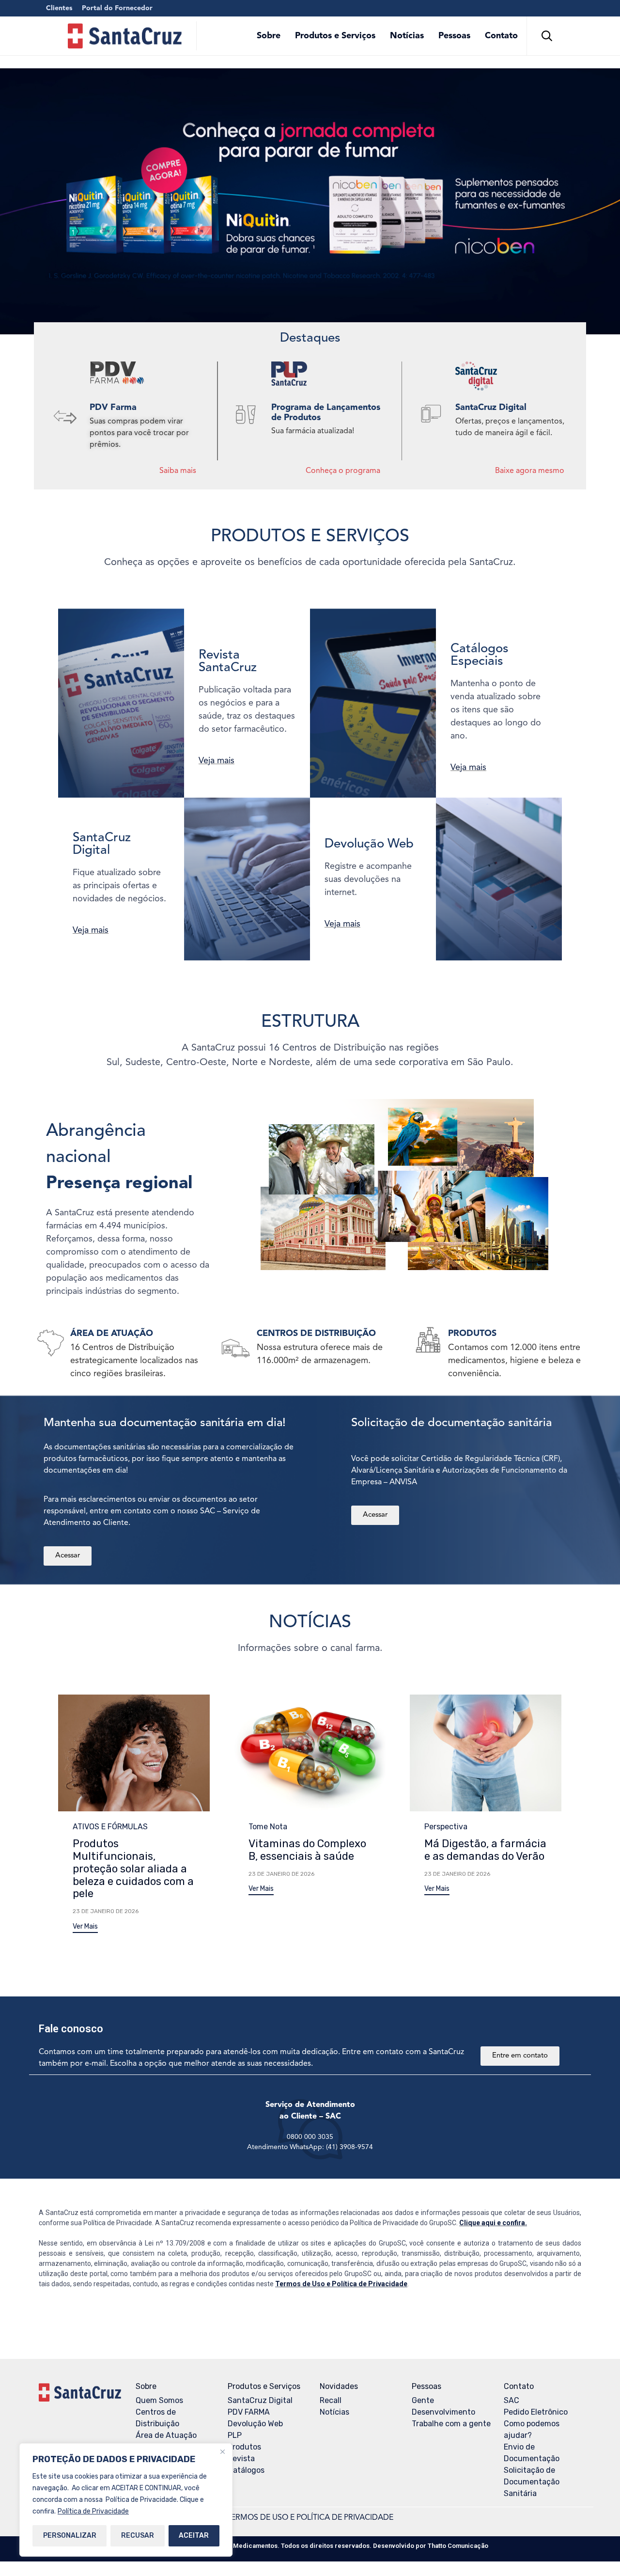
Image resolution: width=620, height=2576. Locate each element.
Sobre (269, 36)
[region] (126, 2500)
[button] (85, 1928)
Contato (501, 36)
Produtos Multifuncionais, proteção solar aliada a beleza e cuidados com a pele (133, 1869)
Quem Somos (159, 2400)
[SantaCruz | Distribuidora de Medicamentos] (125, 36)
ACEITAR (194, 2536)
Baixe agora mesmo (530, 471)
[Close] (222, 2451)
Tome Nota (268, 1827)
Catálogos (246, 2470)
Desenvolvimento (443, 2412)
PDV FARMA (249, 2412)
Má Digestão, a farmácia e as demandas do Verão (485, 1850)
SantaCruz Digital (260, 2400)
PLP (235, 2435)
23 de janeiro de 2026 (106, 1911)
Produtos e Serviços (335, 36)
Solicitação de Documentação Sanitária (532, 2482)
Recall (331, 2400)
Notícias (407, 36)
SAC (511, 2400)
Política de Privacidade (93, 2511)
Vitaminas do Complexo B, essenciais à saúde (307, 1850)
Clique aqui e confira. (493, 2223)
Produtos (244, 2447)
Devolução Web (255, 2424)
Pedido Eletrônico (536, 2412)
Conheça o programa (343, 471)
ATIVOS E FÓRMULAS (110, 1827)
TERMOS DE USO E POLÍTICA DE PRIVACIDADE (310, 2518)
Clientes (59, 8)
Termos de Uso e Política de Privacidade (341, 2284)
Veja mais (217, 761)
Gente (423, 2400)
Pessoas (454, 36)
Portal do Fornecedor (117, 8)
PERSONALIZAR (70, 2536)
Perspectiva (446, 1827)
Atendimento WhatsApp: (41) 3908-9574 (310, 2147)
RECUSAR (138, 2536)
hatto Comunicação (458, 2546)
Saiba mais (178, 471)
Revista (241, 2458)
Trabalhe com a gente (451, 2424)
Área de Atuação (166, 2435)
